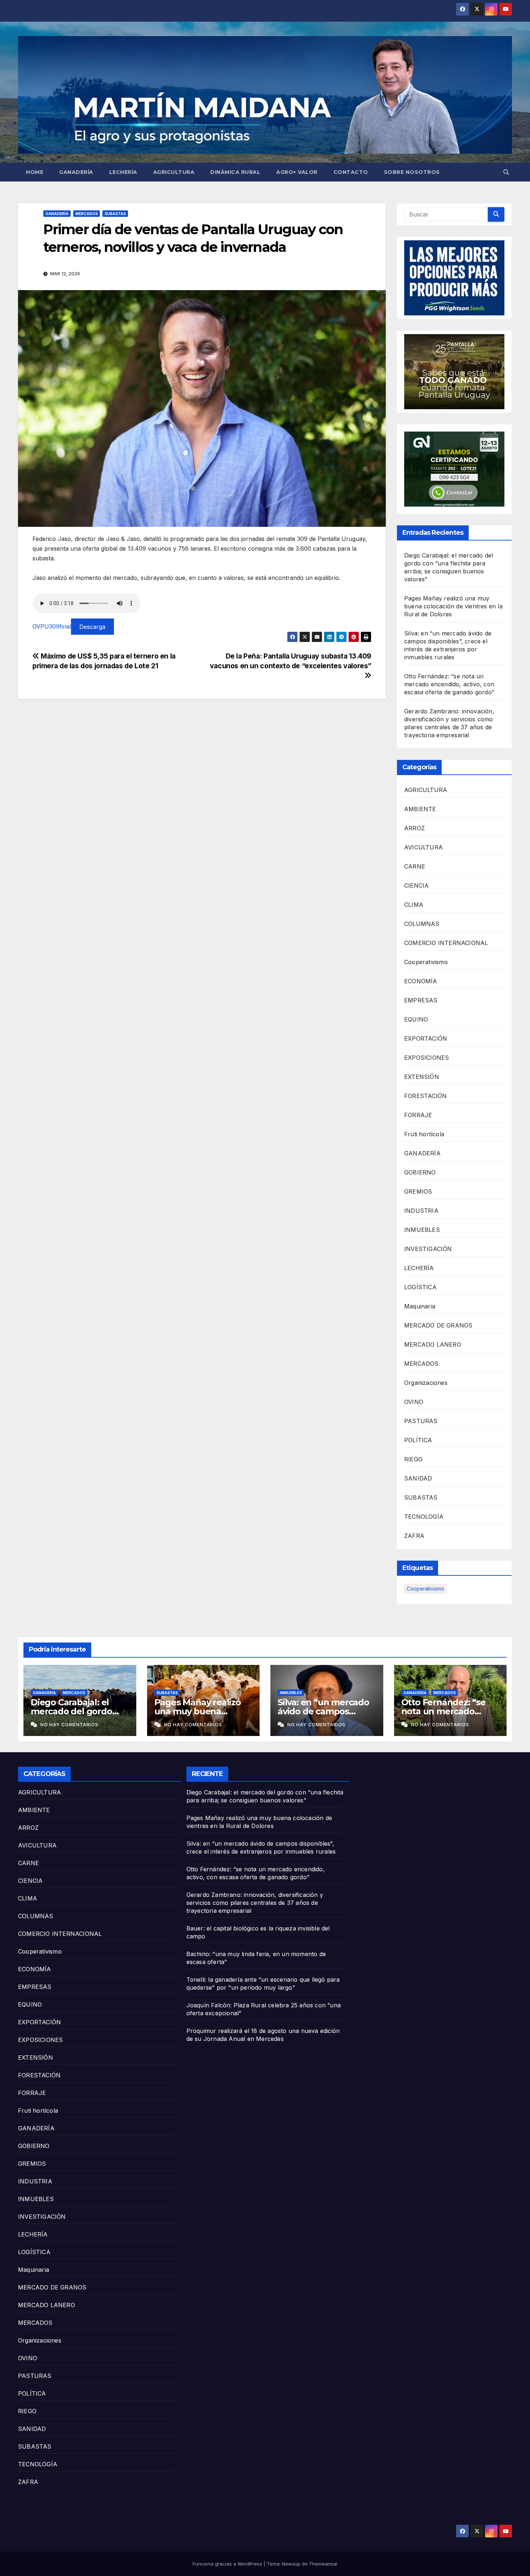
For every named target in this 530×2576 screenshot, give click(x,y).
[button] (506, 172)
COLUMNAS (422, 924)
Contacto (351, 172)
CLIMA (414, 905)
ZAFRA (414, 1536)
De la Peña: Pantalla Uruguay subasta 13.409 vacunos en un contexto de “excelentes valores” (291, 661)
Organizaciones (426, 1383)
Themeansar (323, 2564)
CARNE (415, 866)
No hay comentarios (69, 1725)
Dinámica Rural (235, 172)
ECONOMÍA (421, 981)
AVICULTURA (423, 847)
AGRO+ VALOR (297, 172)
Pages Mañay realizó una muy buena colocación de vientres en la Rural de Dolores (453, 606)
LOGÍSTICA (420, 1287)
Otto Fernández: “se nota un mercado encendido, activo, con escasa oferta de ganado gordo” (449, 684)
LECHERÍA (123, 172)
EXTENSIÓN (422, 1077)
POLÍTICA (418, 1440)
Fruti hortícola (424, 1134)
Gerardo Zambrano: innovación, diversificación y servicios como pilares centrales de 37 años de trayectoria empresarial (255, 1903)
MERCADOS (87, 214)
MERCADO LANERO (433, 1344)
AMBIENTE (420, 809)
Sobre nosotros (412, 172)
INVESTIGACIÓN (428, 1249)
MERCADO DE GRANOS (438, 1325)
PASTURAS (421, 1421)
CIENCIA (416, 885)
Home (35, 172)
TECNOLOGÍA (424, 1517)
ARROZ (414, 828)
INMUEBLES (422, 1230)
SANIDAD (418, 1478)
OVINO (414, 1402)
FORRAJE (418, 1115)
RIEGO (413, 1459)
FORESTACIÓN (425, 1096)
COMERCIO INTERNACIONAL (446, 943)
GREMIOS (418, 1191)
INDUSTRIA (421, 1211)
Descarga (92, 626)
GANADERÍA (76, 172)
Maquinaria (420, 1306)
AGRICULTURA (174, 172)
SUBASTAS (115, 214)
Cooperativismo (426, 962)
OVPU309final (52, 626)
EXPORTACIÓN (426, 1038)
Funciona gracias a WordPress (228, 2564)
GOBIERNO (420, 1172)
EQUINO (416, 1019)
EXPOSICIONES (427, 1058)
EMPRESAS (421, 1000)
